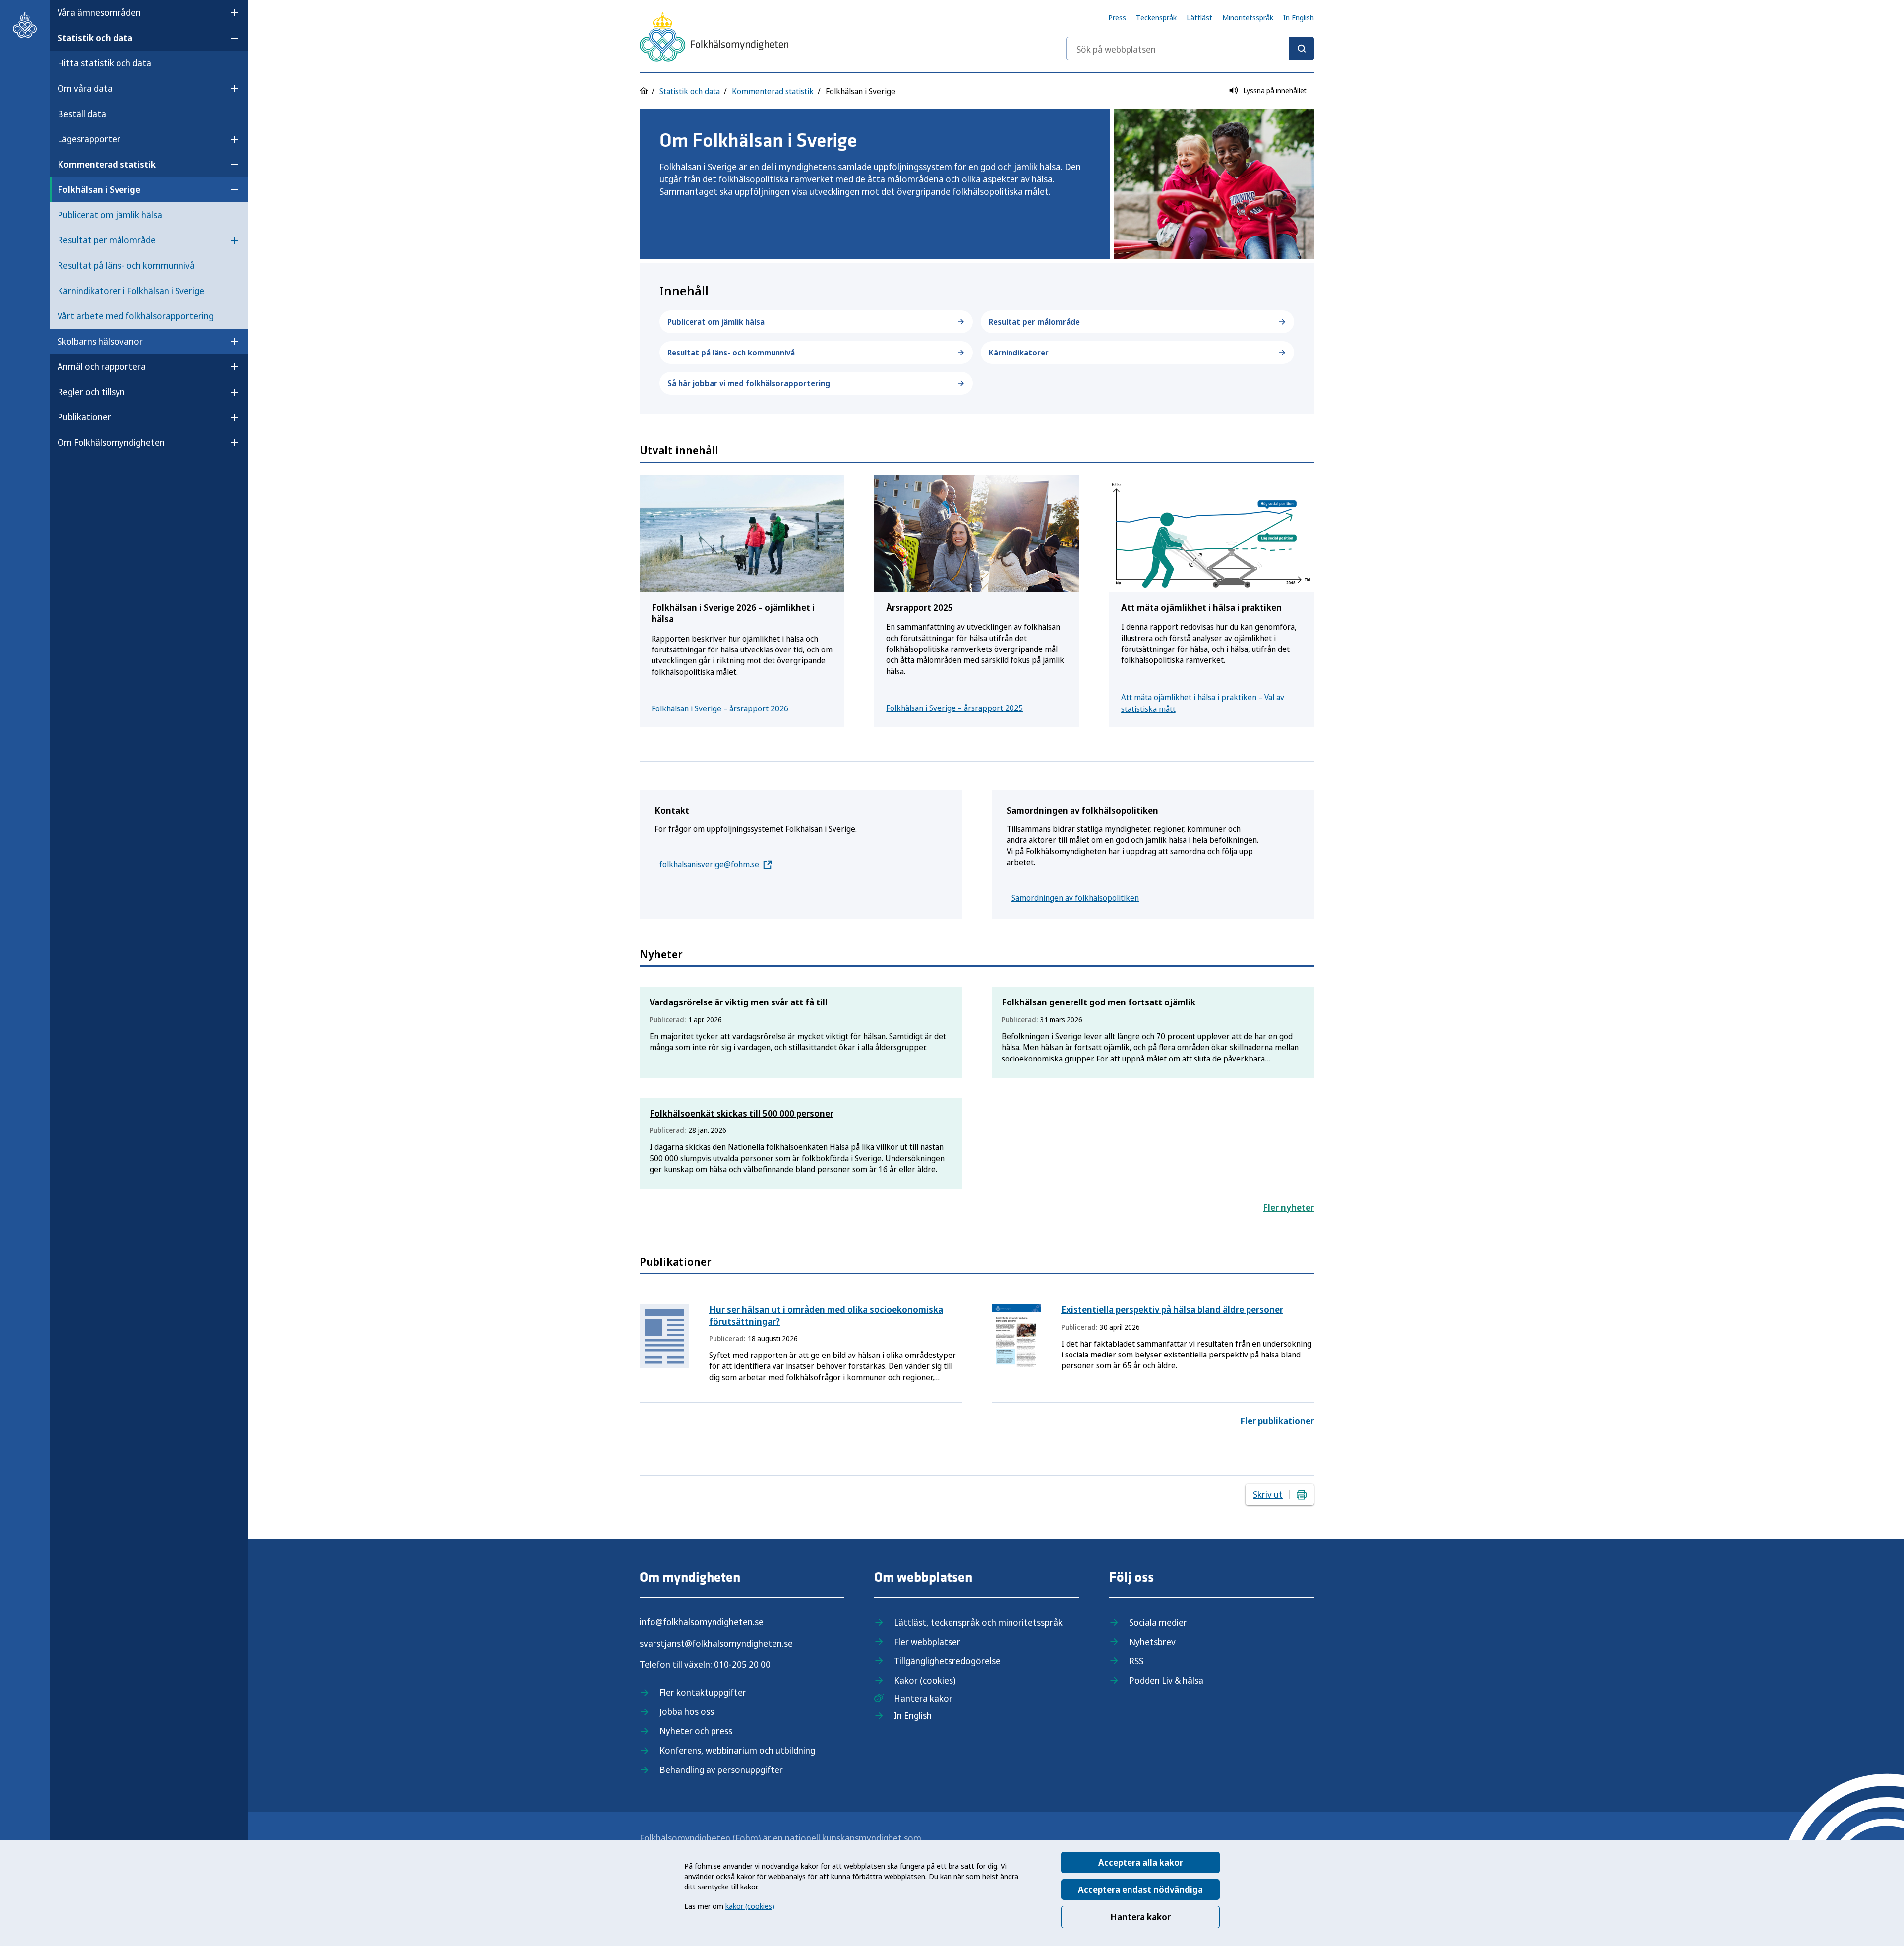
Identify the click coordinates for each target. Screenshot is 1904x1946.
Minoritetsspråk (1248, 17)
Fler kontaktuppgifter (703, 1692)
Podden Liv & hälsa (1166, 1680)
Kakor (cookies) (925, 1680)
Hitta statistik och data (104, 63)
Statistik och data (95, 38)
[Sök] (1302, 49)
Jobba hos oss (687, 1711)
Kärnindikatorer (1019, 353)
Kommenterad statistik (107, 164)
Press (1117, 17)
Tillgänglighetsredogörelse (947, 1661)
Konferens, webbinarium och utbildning (737, 1750)
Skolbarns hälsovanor (100, 341)
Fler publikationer (1277, 1421)
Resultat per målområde (107, 240)
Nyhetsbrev (1152, 1642)
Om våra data (85, 88)
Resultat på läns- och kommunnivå (126, 265)
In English (1299, 17)
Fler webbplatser (927, 1642)
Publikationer (84, 417)
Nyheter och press (696, 1731)
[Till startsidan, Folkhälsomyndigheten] (25, 25)
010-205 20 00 (742, 1664)
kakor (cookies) (750, 1906)
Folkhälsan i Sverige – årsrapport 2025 (954, 708)
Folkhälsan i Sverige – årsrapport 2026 (720, 708)
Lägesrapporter (89, 139)
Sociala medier (1158, 1622)
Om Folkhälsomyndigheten (111, 442)
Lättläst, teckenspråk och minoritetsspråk (978, 1622)
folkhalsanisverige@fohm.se (709, 864)
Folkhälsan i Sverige (99, 189)
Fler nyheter (1288, 1207)
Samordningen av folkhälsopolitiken (1075, 898)
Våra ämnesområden (99, 12)
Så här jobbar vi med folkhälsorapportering (749, 383)
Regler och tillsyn (91, 392)
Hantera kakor (1140, 1917)
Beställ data (82, 114)
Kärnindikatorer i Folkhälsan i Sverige (131, 291)
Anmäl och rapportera (102, 366)
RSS (1136, 1661)
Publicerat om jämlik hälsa (110, 215)
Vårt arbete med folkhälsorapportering (136, 316)
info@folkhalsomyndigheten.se (702, 1622)
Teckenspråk (1156, 17)
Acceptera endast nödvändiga (1140, 1889)
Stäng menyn (84, 474)
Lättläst (1199, 17)
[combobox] (1190, 49)
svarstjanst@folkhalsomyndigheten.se (716, 1643)
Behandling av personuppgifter (721, 1769)
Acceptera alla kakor (1141, 1862)
